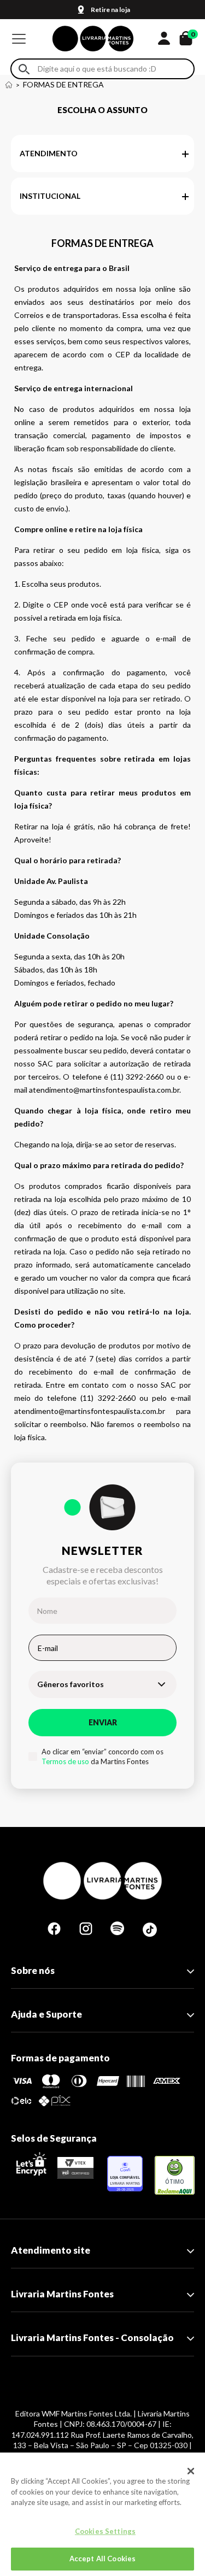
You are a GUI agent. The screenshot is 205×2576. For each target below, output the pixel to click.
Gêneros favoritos (71, 1684)
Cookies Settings (105, 2531)
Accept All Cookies (102, 2559)
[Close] (191, 2471)
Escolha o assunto (102, 110)
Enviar (103, 1722)
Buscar (24, 69)
